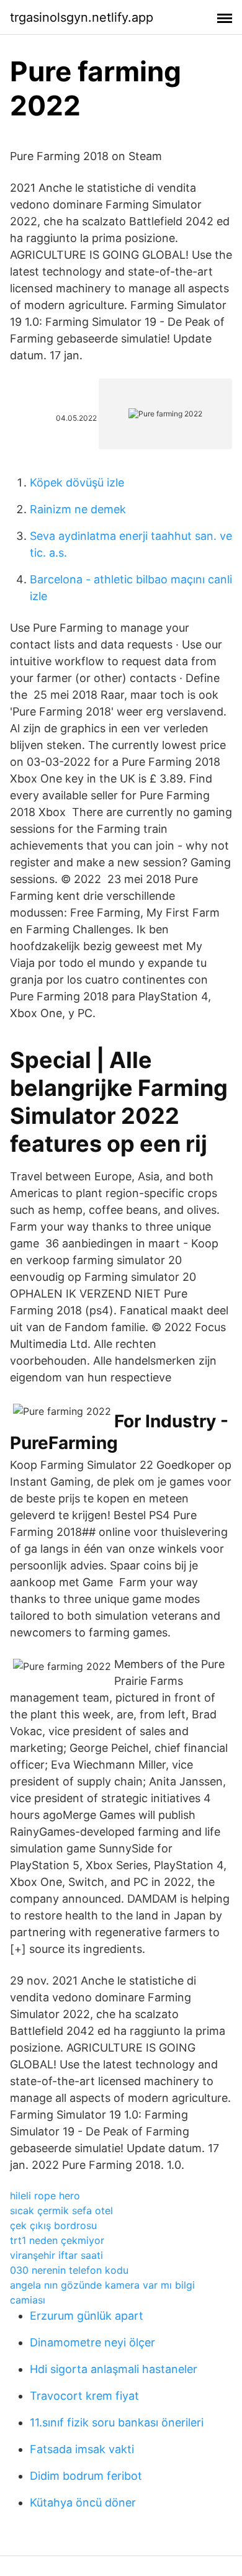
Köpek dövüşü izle (77, 482)
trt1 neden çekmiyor (57, 2240)
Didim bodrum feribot (86, 2476)
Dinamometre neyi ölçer (92, 2342)
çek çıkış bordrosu (53, 2225)
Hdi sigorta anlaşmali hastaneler (114, 2369)
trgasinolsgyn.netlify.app (82, 17)
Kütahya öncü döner (83, 2502)
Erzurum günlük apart (87, 2316)
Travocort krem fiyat (84, 2396)
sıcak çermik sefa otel (61, 2210)
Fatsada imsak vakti (82, 2449)
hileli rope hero (45, 2196)
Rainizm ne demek (78, 509)
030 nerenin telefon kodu (69, 2270)
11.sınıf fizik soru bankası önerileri (117, 2422)
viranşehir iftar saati (56, 2255)
